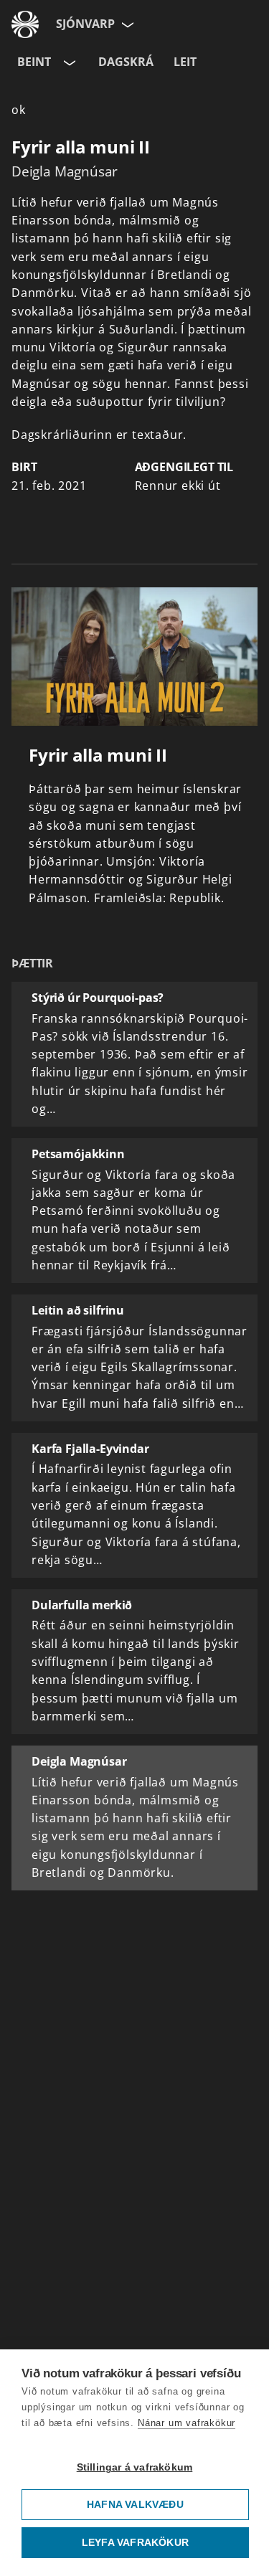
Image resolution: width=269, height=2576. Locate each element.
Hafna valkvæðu (135, 2505)
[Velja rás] (68, 62)
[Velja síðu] (126, 24)
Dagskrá (126, 62)
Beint (34, 62)
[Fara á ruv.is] (25, 24)
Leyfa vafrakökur (135, 2543)
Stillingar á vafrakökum (135, 2467)
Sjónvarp (85, 24)
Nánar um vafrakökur (187, 2423)
